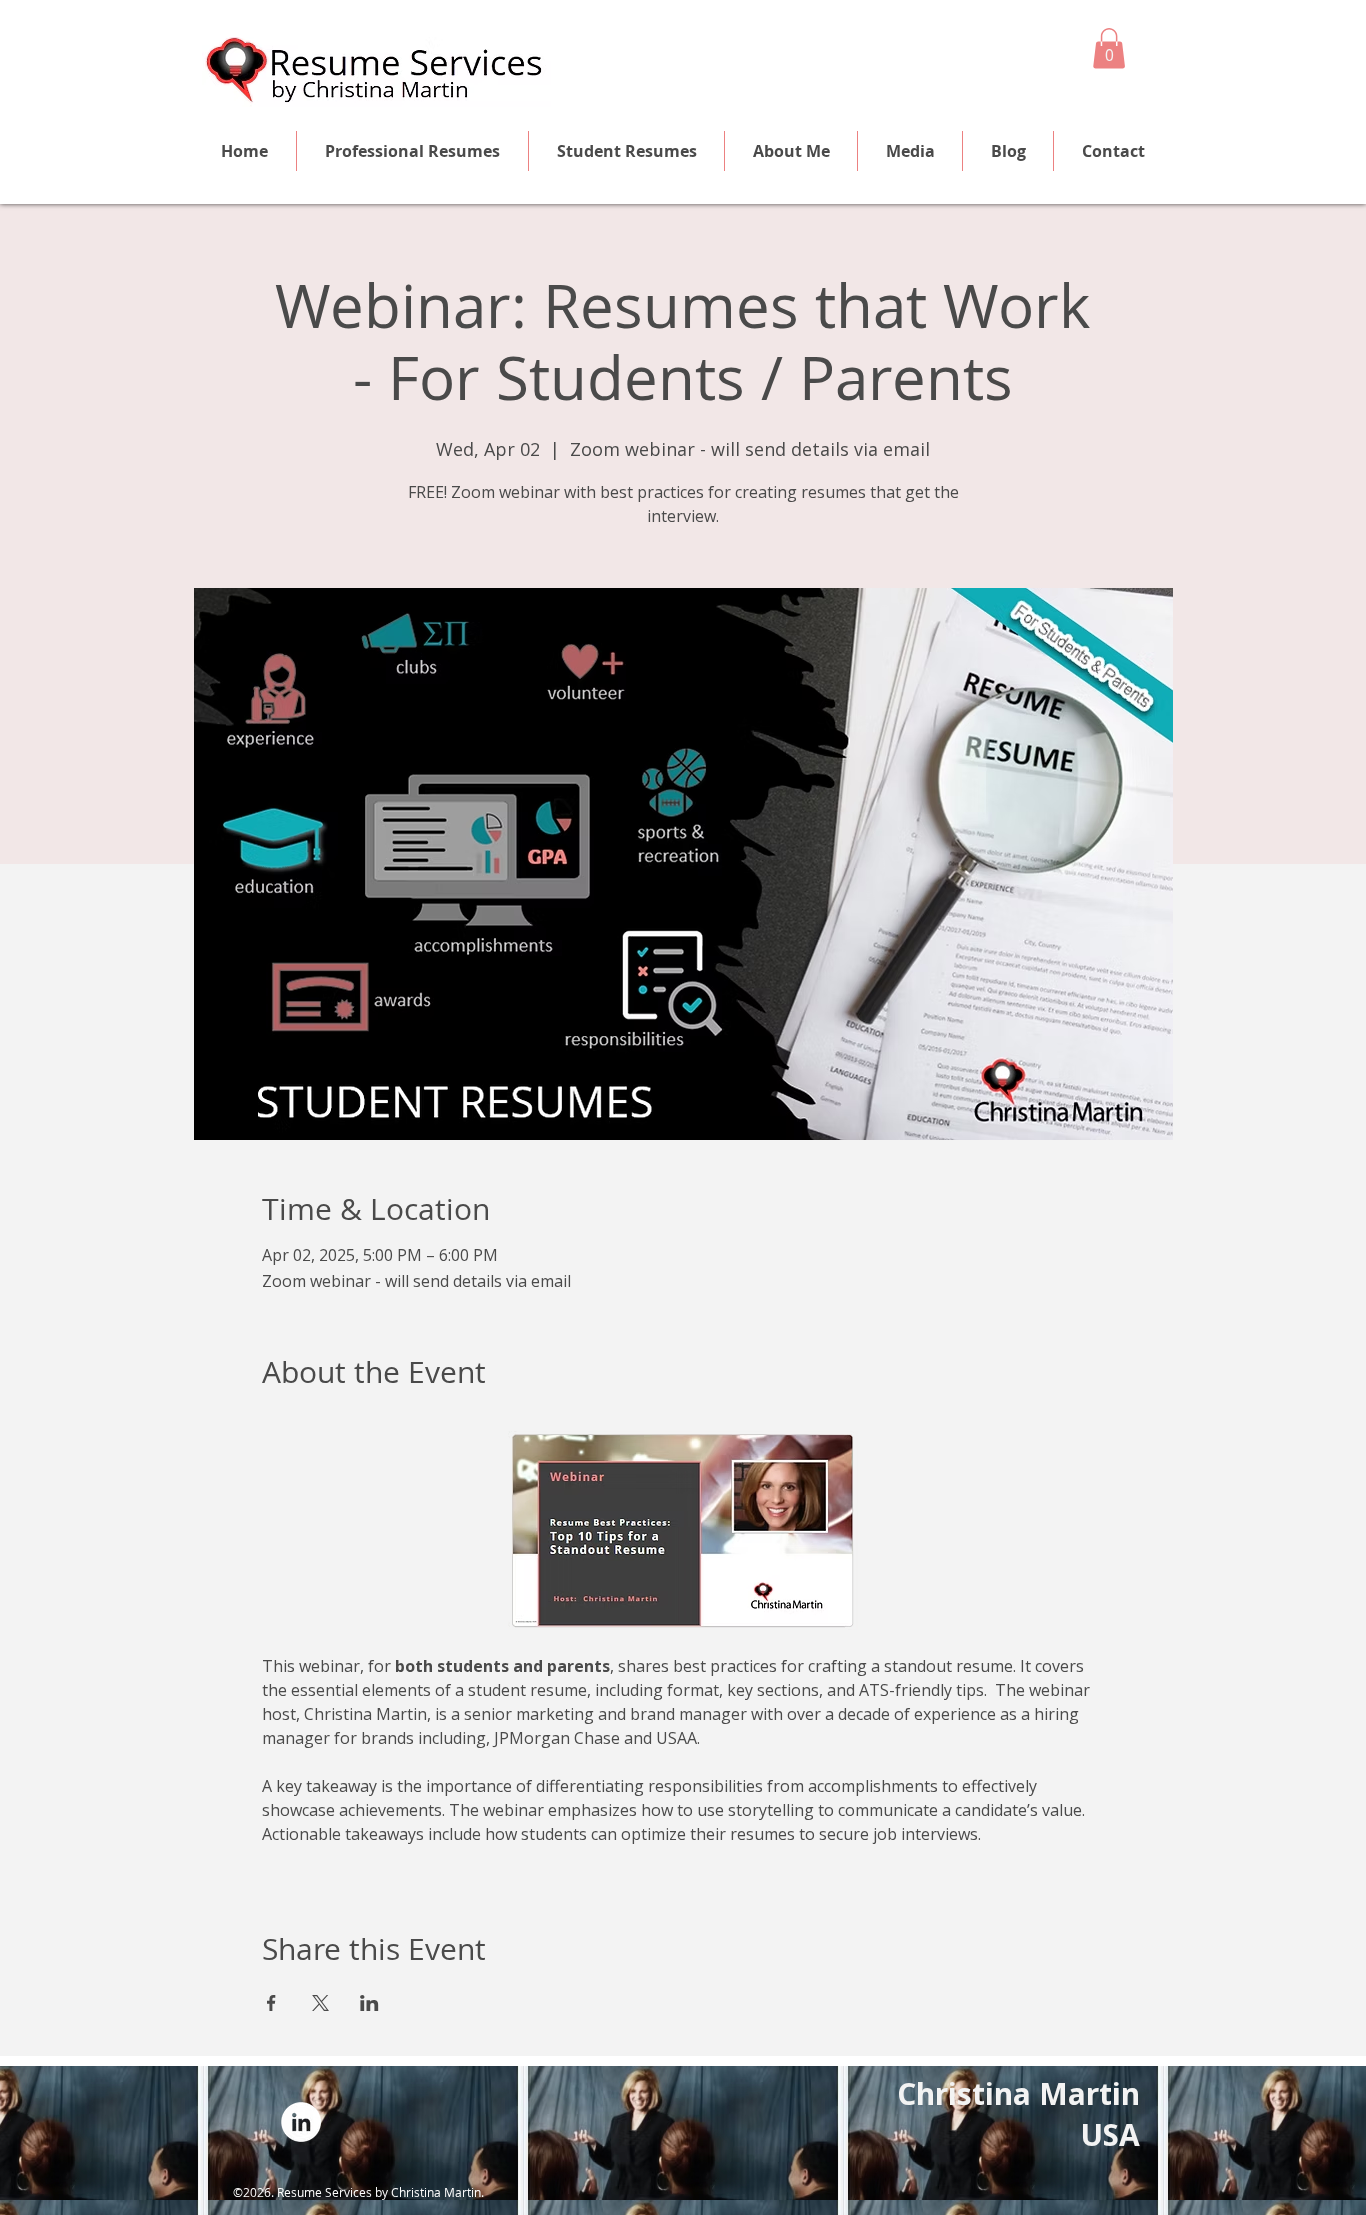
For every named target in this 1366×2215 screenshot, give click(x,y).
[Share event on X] (320, 2003)
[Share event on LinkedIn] (369, 2003)
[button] (1109, 48)
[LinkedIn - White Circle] (301, 2122)
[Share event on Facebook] (271, 2003)
